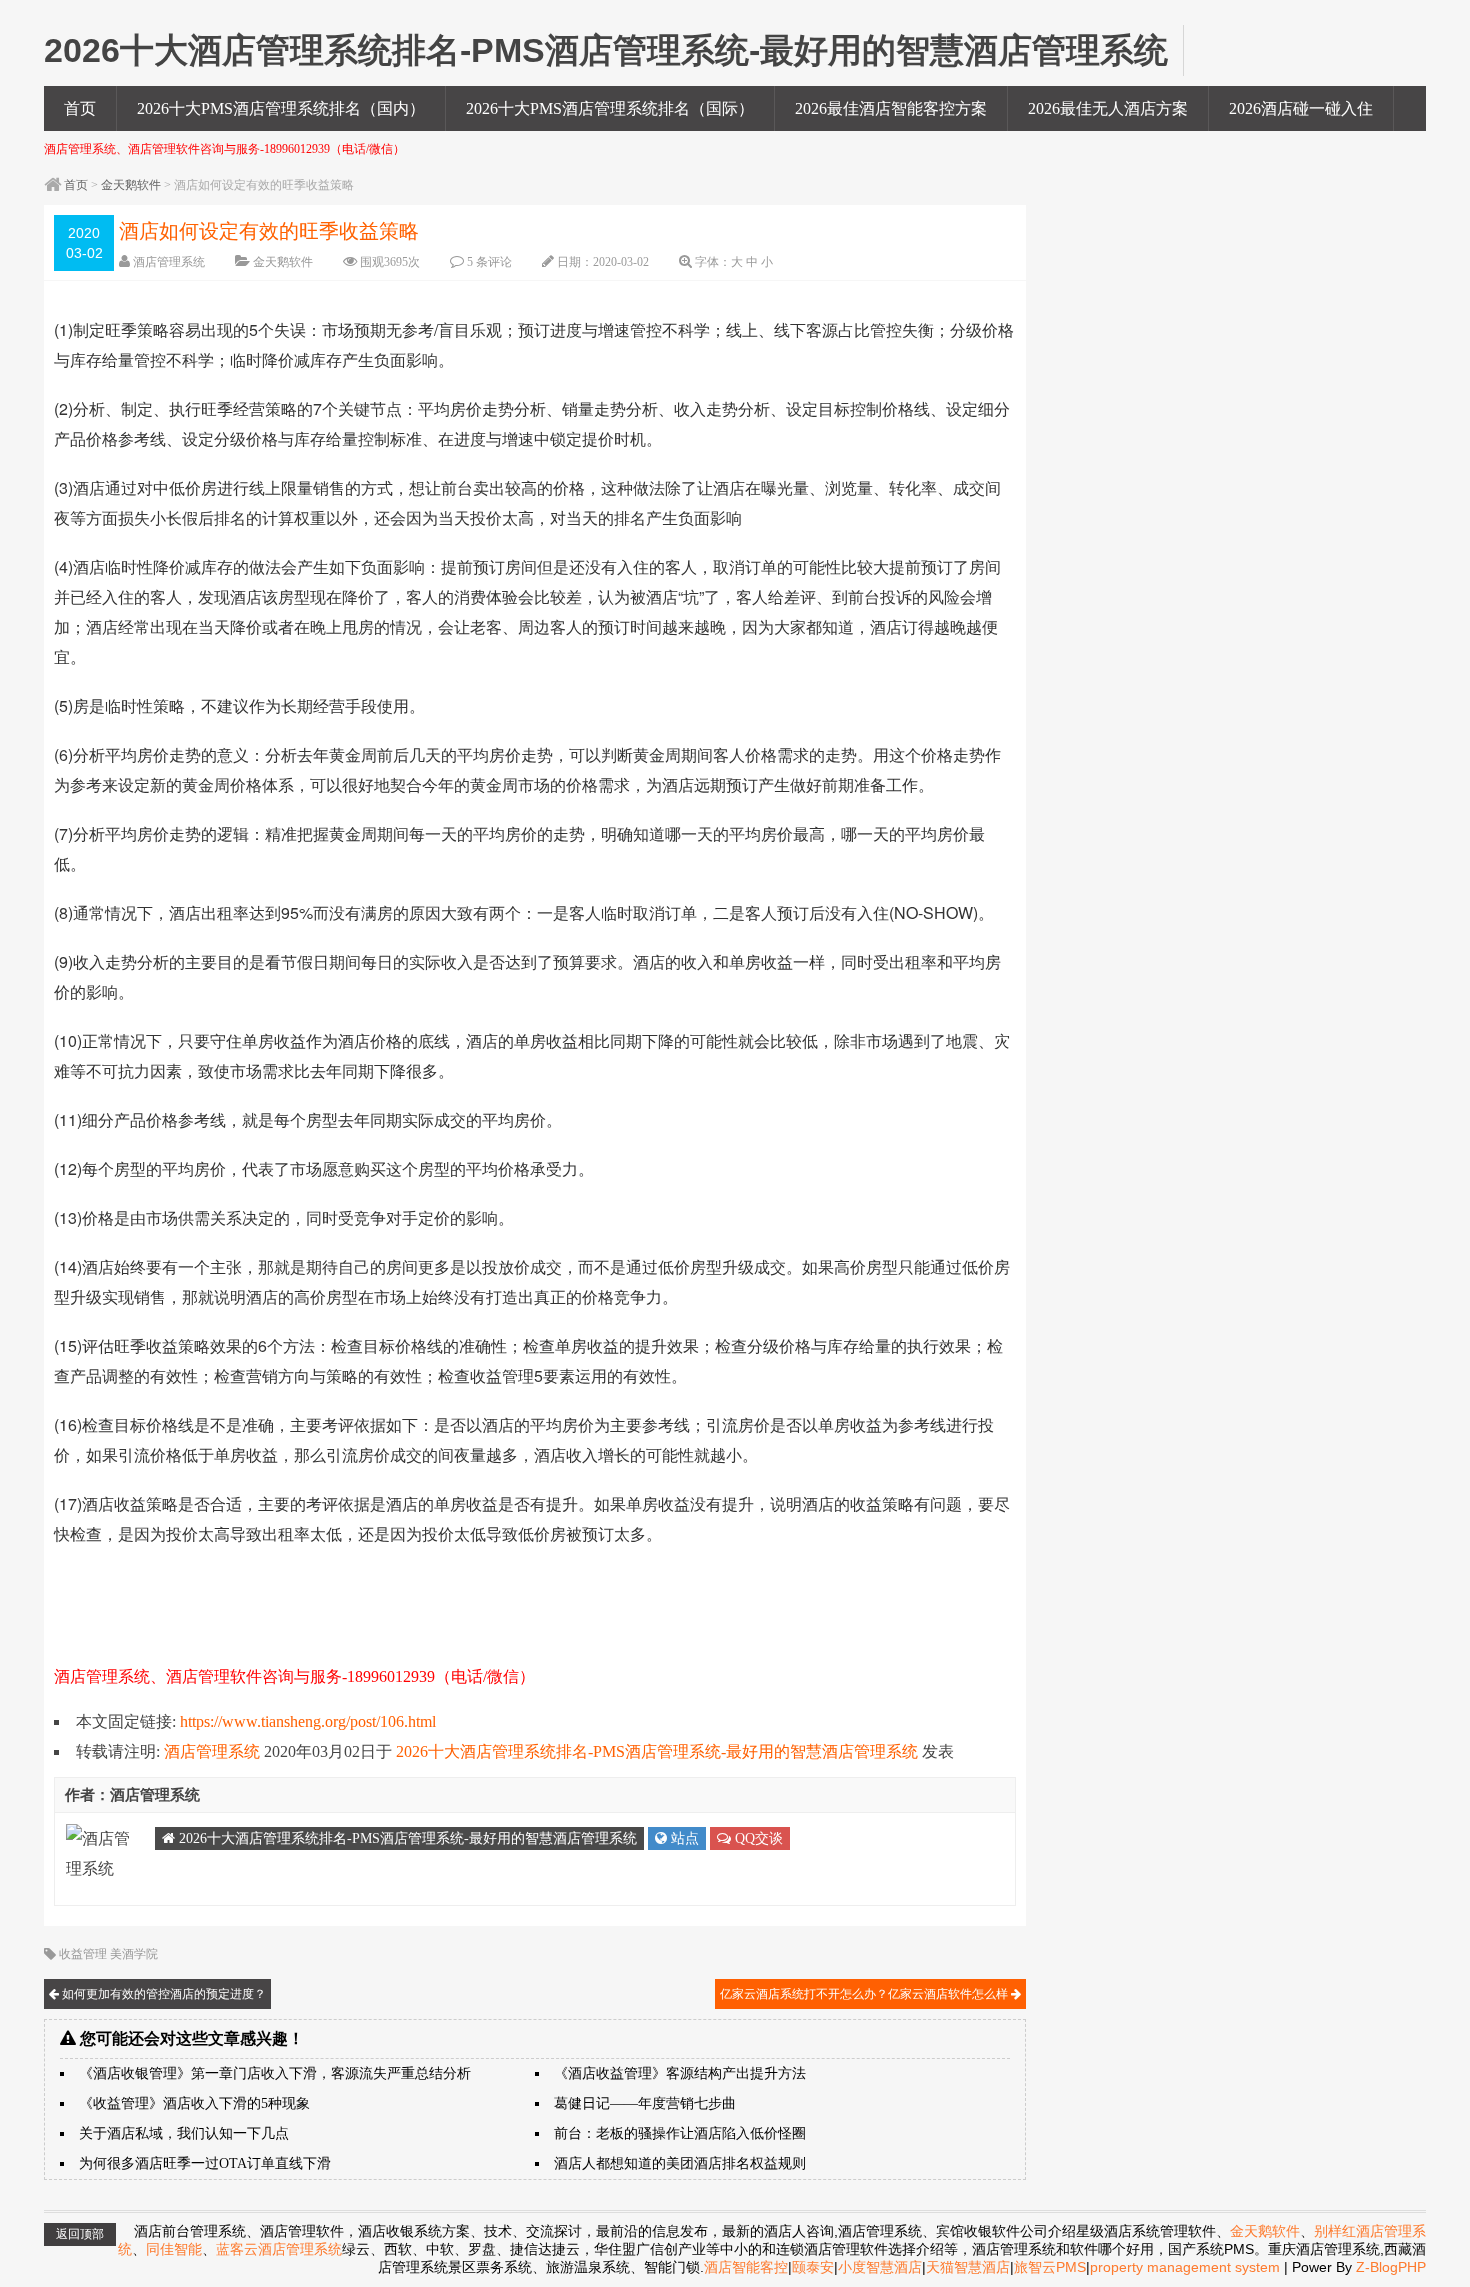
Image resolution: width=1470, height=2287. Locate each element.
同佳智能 (174, 2249)
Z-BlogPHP (1391, 2267)
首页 (80, 108)
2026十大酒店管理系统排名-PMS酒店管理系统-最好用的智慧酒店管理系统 (657, 1751)
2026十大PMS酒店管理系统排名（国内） (281, 108)
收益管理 (83, 1954)
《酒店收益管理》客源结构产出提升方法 (680, 2073)
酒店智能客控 (746, 2267)
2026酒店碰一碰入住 (1301, 108)
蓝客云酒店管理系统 (279, 2249)
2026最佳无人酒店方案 (1108, 108)
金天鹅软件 (131, 185)
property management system (1185, 2267)
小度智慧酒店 (880, 2267)
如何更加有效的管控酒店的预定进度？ (162, 1994)
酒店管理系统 (169, 262)
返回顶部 (80, 2234)
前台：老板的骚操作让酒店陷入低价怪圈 (680, 2133)
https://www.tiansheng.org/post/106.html (308, 1721)
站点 (683, 1838)
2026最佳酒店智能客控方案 (891, 108)
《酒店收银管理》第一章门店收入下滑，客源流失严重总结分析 (275, 2073)
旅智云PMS (1050, 2267)
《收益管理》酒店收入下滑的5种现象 (194, 2103)
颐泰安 (813, 2267)
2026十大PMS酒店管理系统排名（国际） (610, 108)
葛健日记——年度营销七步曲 (645, 2103)
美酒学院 (134, 1954)
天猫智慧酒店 (968, 2267)
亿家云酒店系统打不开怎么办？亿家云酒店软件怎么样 (865, 1994)
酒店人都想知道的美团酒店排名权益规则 (680, 2163)
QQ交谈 (757, 1838)
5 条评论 (489, 262)
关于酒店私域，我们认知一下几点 (184, 2133)
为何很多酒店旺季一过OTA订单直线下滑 (205, 2163)
